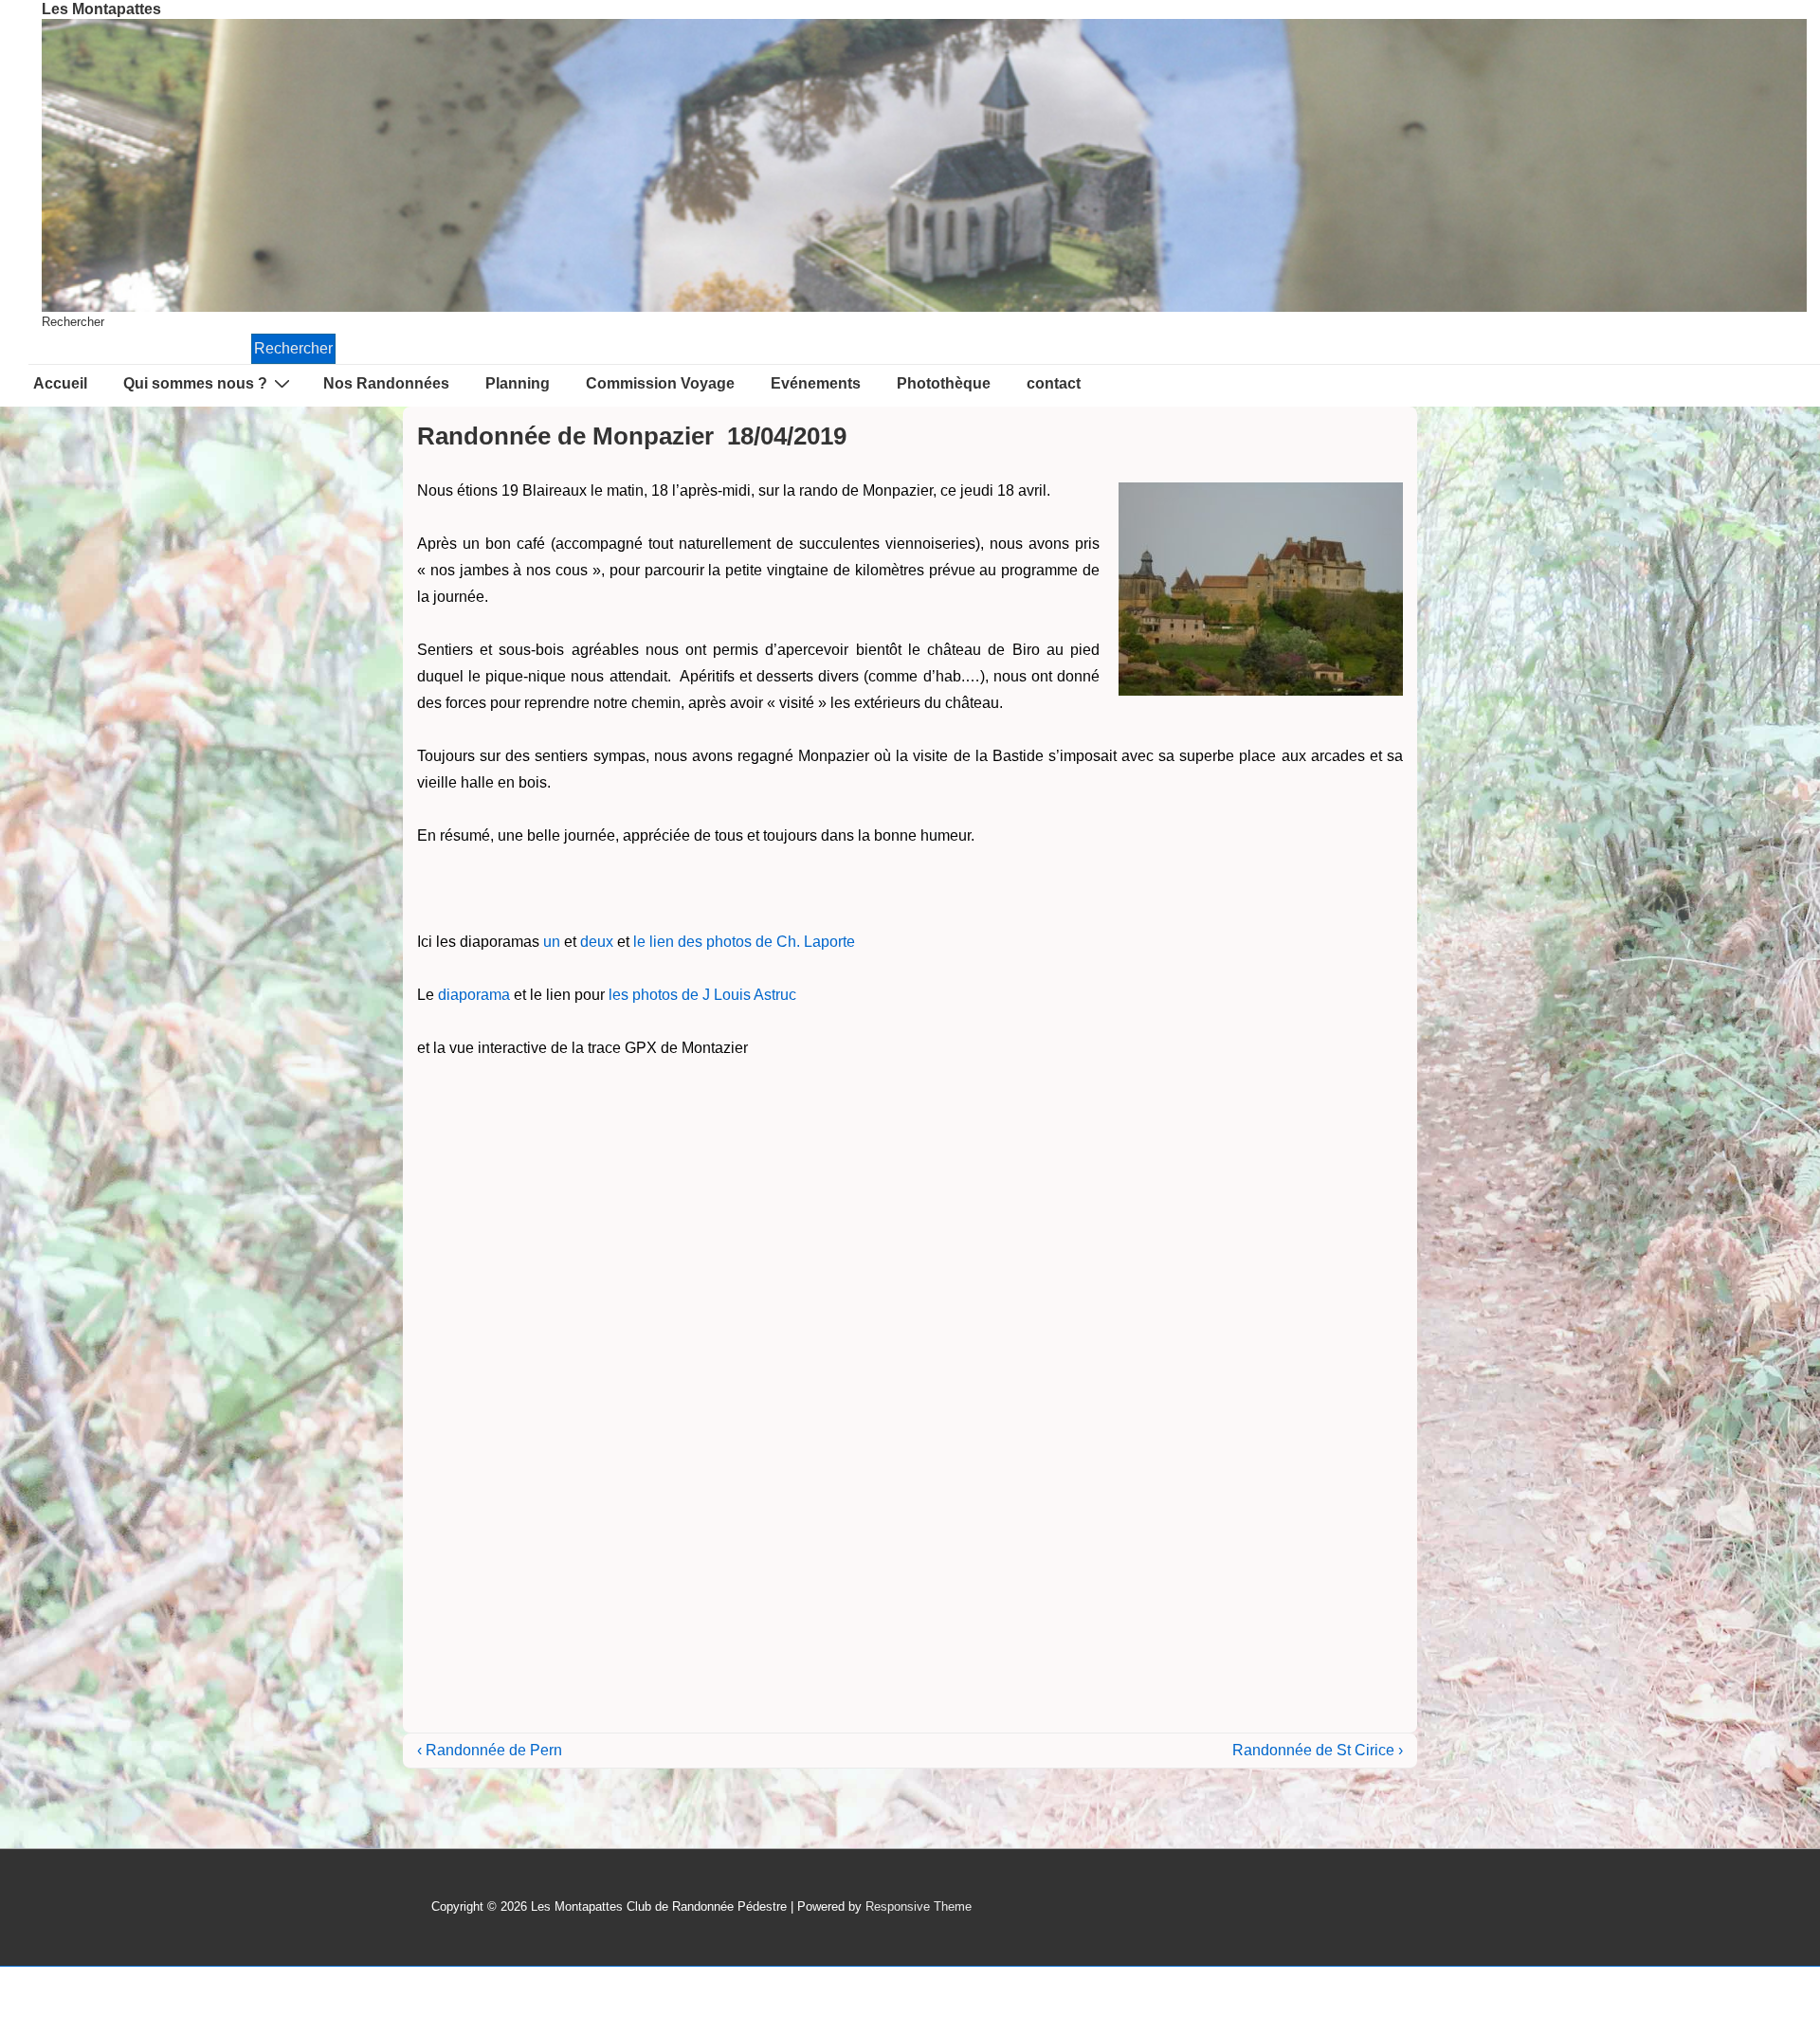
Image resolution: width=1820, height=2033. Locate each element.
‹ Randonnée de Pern (490, 1750)
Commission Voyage (660, 383)
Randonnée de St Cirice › (1318, 1750)
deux (597, 942)
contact (1054, 383)
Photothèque (944, 383)
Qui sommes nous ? (195, 383)
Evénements (816, 383)
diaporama (474, 995)
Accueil (60, 383)
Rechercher (73, 322)
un (552, 942)
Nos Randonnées (386, 383)
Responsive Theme (919, 1906)
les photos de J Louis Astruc (702, 995)
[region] (924, 165)
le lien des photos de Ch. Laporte (744, 942)
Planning (518, 383)
